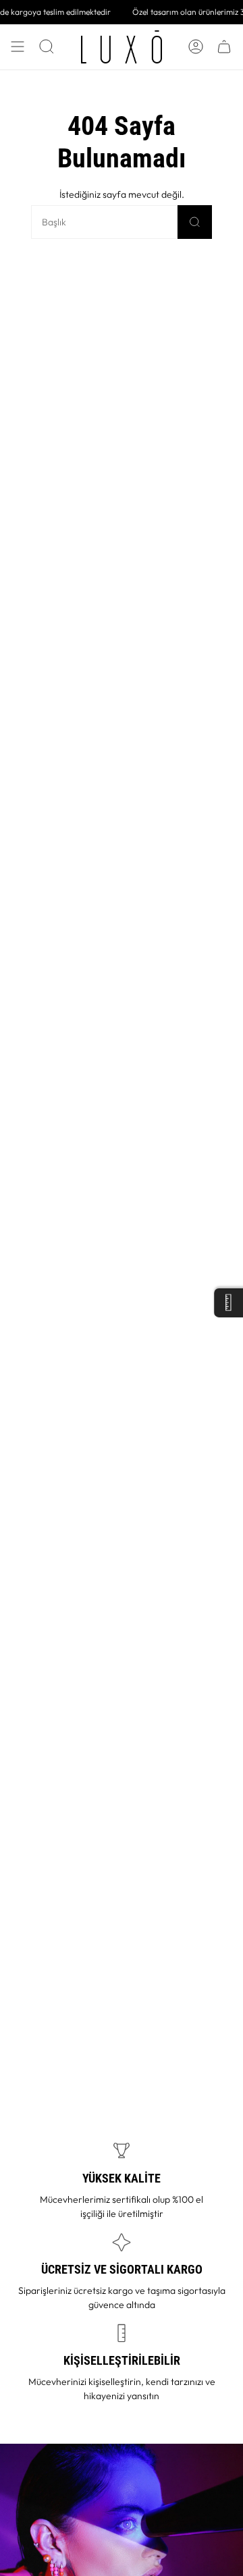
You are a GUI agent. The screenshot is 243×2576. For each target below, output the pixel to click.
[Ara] (195, 222)
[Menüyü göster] (18, 47)
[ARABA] (224, 47)
